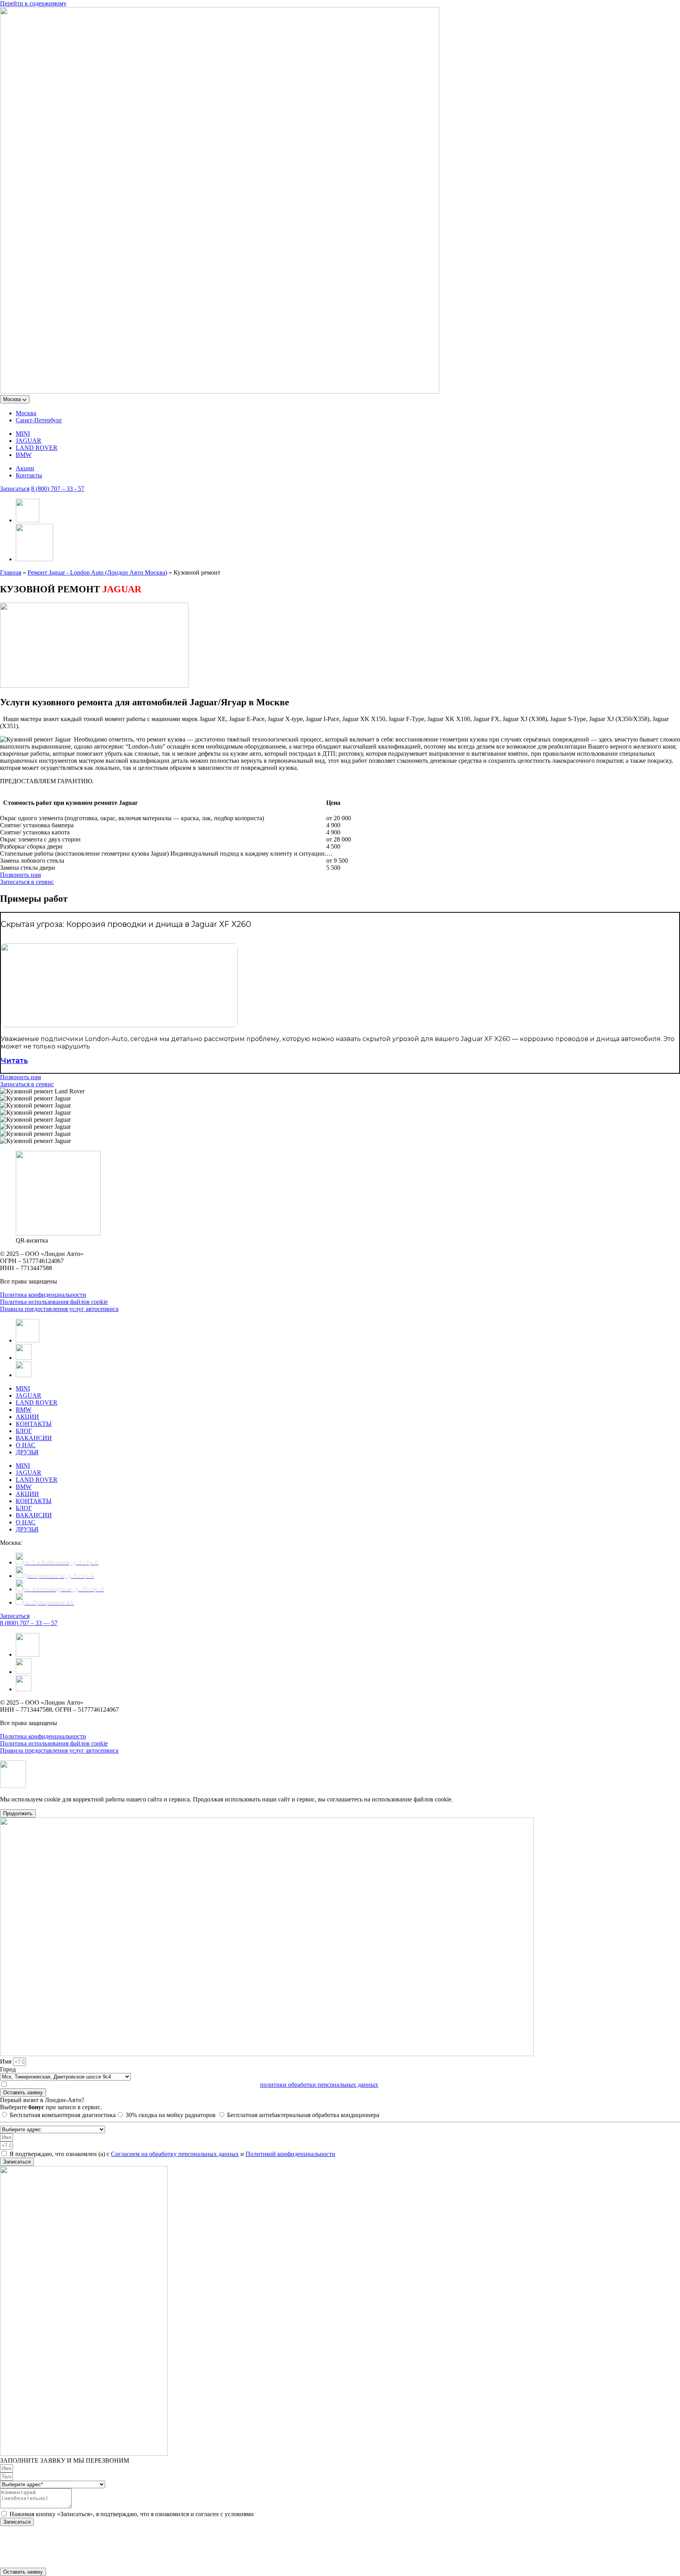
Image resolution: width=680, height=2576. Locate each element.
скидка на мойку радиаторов (171, 2115)
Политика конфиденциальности (43, 1295)
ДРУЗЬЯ (27, 1452)
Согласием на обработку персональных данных (175, 2154)
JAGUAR (29, 441)
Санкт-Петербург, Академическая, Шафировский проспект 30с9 (86, 2536)
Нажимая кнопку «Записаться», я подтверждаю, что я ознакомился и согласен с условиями (132, 2514)
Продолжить (18, 1813)
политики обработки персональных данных (319, 2085)
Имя (6, 2061)
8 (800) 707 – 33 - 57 (58, 489)
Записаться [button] (15, 489)
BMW (24, 455)
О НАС (26, 1445)
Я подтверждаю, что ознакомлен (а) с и (172, 2154)
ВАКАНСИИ (34, 1438)
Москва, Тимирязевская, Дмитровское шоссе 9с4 (66, 2564)
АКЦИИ (27, 1417)
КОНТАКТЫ (34, 1424)
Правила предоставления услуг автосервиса (59, 1309)
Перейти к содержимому (33, 3)
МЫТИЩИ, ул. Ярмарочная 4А (42, 2550)
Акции (25, 468)
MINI (23, 434)
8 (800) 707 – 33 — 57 (29, 1623)
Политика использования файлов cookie (54, 1302)
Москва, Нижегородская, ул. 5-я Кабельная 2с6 (63, 2543)
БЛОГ (24, 1431)
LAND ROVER (37, 448)
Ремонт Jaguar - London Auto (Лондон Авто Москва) (97, 572)
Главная (11, 572)
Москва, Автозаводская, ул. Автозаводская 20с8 (65, 2557)
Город (8, 2069)
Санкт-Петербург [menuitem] (39, 420)
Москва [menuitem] (26, 413)
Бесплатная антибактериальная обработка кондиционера (303, 2115)
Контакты (29, 475)
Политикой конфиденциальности (290, 2154)
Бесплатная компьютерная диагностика (63, 2115)
